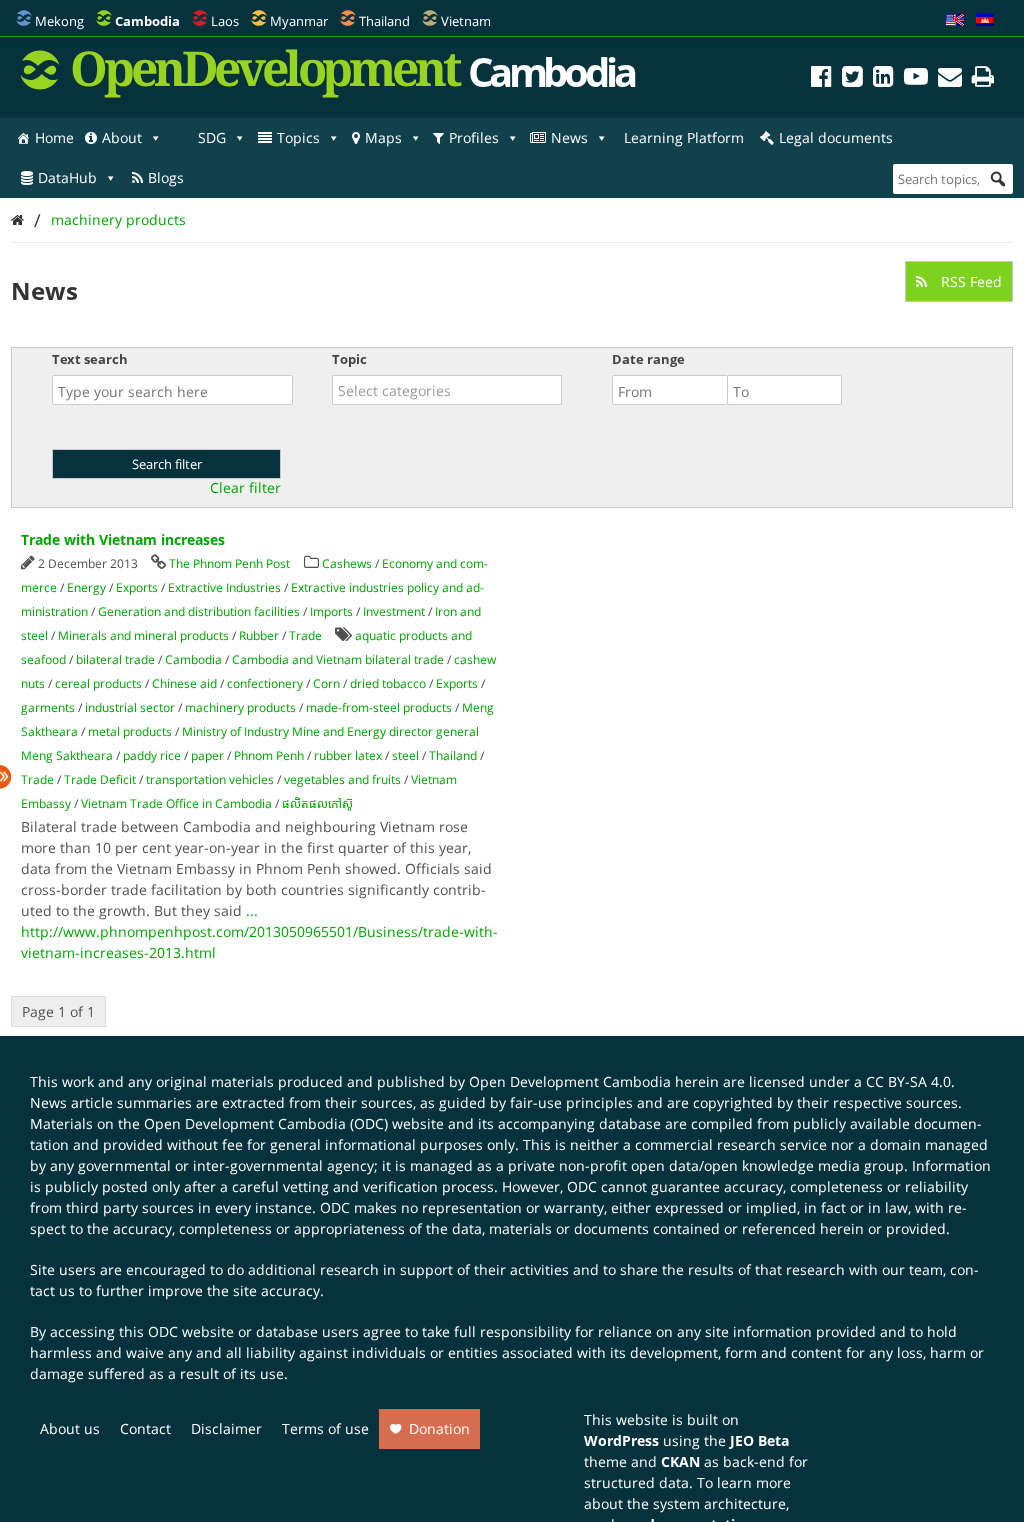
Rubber (259, 635)
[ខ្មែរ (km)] (985, 21)
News (569, 137)
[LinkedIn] (883, 79)
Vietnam (466, 21)
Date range (648, 359)
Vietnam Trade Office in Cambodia (176, 803)
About (122, 137)
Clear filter (245, 488)
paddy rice (152, 755)
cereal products (98, 683)
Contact (145, 1428)
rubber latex (348, 755)
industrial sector (130, 707)
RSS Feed (969, 281)
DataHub (67, 177)
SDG (212, 137)
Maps (383, 137)
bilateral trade (115, 659)
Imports (331, 611)
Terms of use (325, 1428)
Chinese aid (184, 683)
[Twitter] (852, 79)
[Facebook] (821, 79)
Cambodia (193, 659)
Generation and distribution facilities (199, 611)
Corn (326, 683)
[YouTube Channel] (916, 79)
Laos (225, 21)
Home (54, 137)
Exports (137, 587)
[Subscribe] (950, 79)
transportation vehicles (210, 779)
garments (48, 707)
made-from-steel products (379, 707)
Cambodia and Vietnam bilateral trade (338, 659)
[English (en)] (955, 21)
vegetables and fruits (342, 779)
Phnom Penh (269, 755)
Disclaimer (226, 1428)
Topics (298, 137)
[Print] (983, 79)
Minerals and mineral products (143, 635)
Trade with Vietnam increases (123, 539)
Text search (90, 359)
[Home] (17, 219)
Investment (394, 611)
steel (405, 755)
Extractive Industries (224, 587)
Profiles (474, 137)
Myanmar (299, 21)
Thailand (384, 21)
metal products (130, 731)
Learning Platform (684, 137)
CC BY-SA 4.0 (908, 1081)
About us (70, 1428)
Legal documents (836, 137)
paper (207, 755)
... (252, 910)
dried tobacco (388, 683)
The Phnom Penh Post (229, 563)
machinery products (118, 219)
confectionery (265, 683)
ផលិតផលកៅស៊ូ (317, 803)
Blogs (166, 177)
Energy (86, 587)
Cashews (347, 563)
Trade (305, 635)
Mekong (59, 21)
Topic (349, 359)
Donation (439, 1428)
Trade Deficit (100, 779)
